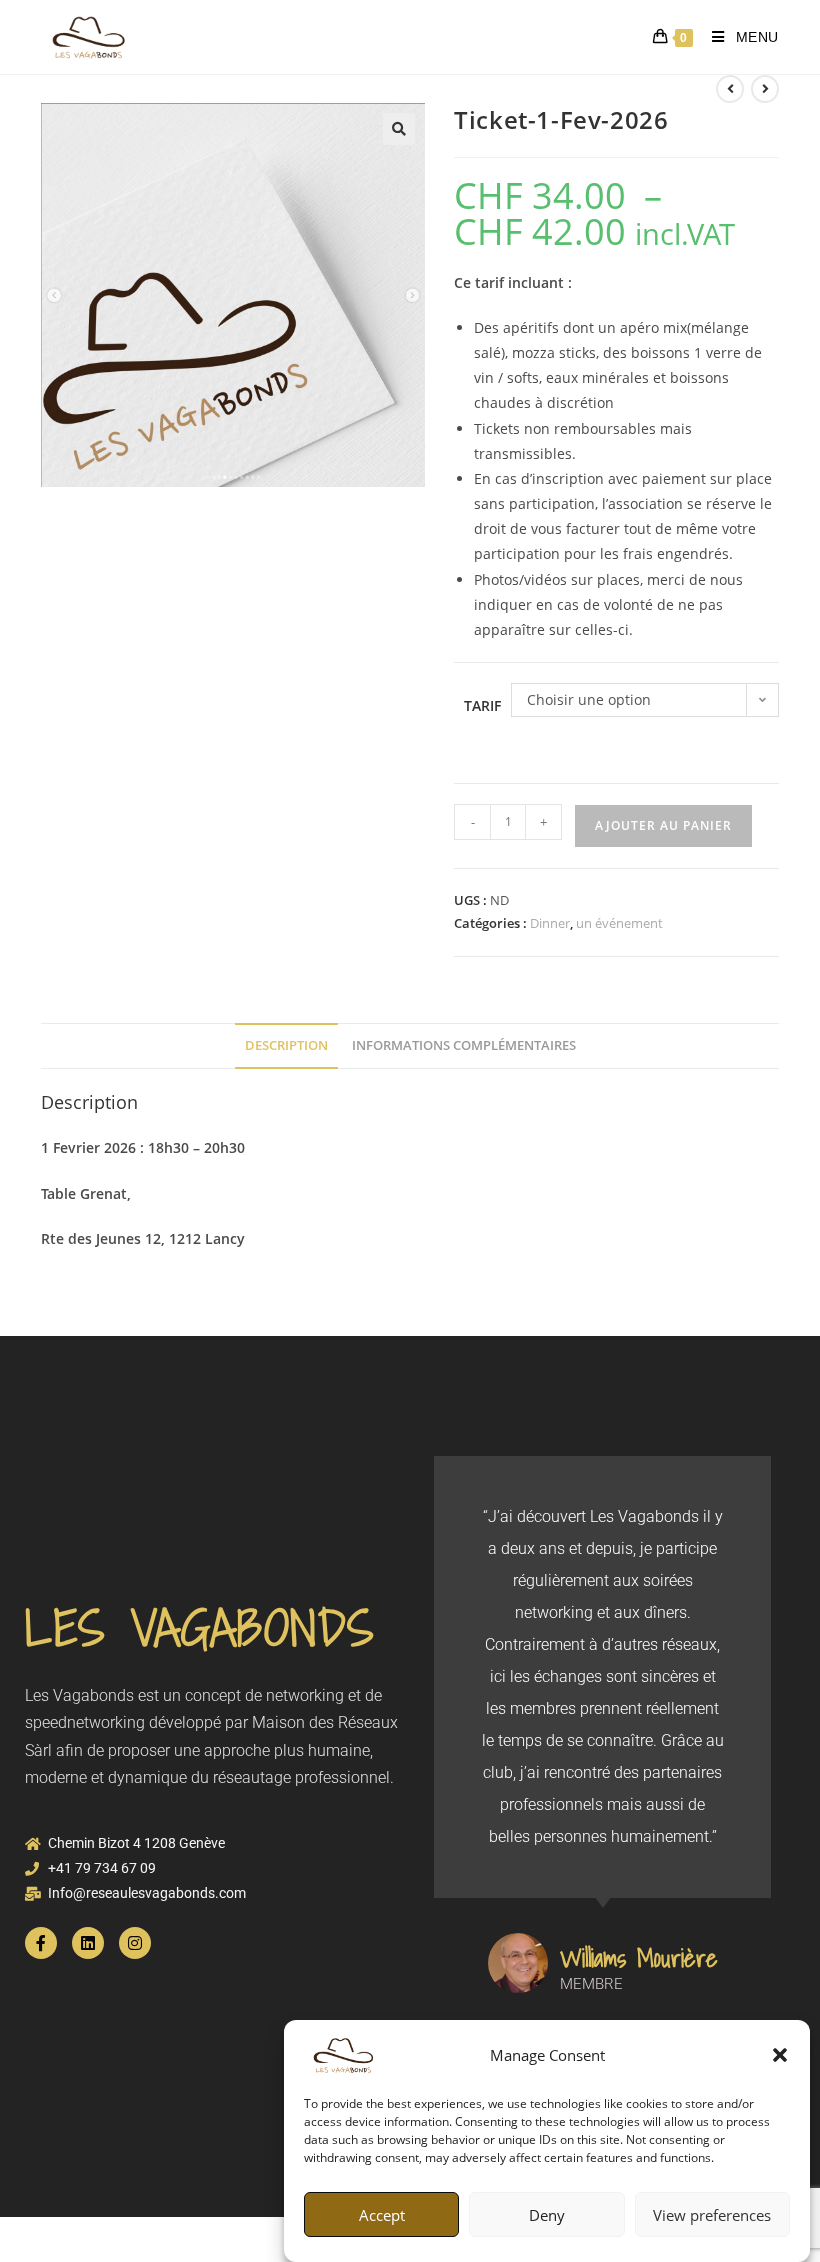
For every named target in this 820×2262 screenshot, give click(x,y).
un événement (619, 923)
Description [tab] (286, 1045)
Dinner (550, 923)
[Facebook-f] (41, 1943)
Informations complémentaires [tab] (464, 1045)
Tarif (482, 705)
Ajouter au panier (663, 825)
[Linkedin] (88, 1943)
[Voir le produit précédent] (730, 89)
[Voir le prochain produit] (765, 89)
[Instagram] (135, 1943)
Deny (547, 2215)
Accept (382, 2215)
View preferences (712, 2215)
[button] (780, 2055)
